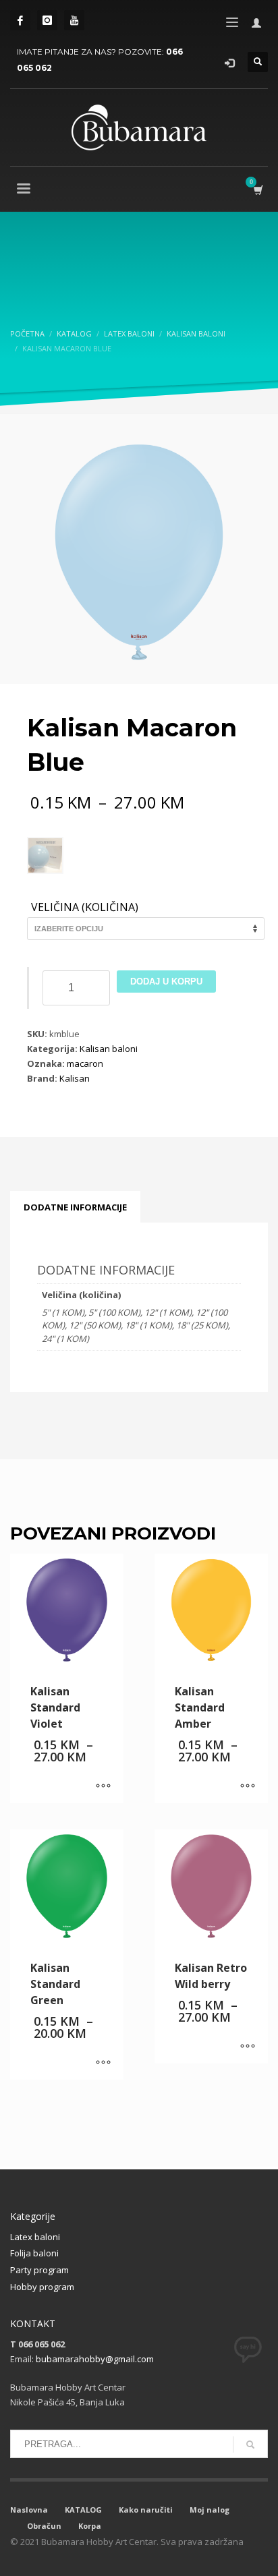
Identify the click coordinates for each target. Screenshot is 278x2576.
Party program (39, 2270)
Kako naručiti (146, 2510)
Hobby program (42, 2287)
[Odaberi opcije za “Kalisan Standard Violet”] (103, 1786)
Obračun (44, 2526)
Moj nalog (210, 2510)
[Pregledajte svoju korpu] (257, 190)
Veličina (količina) (85, 908)
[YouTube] (74, 20)
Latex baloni (35, 2237)
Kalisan (75, 1078)
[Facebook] (20, 20)
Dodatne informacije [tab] (75, 1207)
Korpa (90, 2526)
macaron (85, 1063)
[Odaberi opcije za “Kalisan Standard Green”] (103, 2063)
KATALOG (83, 2510)
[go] (250, 2445)
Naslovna (29, 2510)
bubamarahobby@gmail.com (95, 2359)
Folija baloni (34, 2253)
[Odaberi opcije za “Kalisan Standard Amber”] (248, 1786)
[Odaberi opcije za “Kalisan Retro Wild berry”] (248, 2047)
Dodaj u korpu (166, 982)
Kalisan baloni (109, 1049)
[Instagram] (47, 20)
